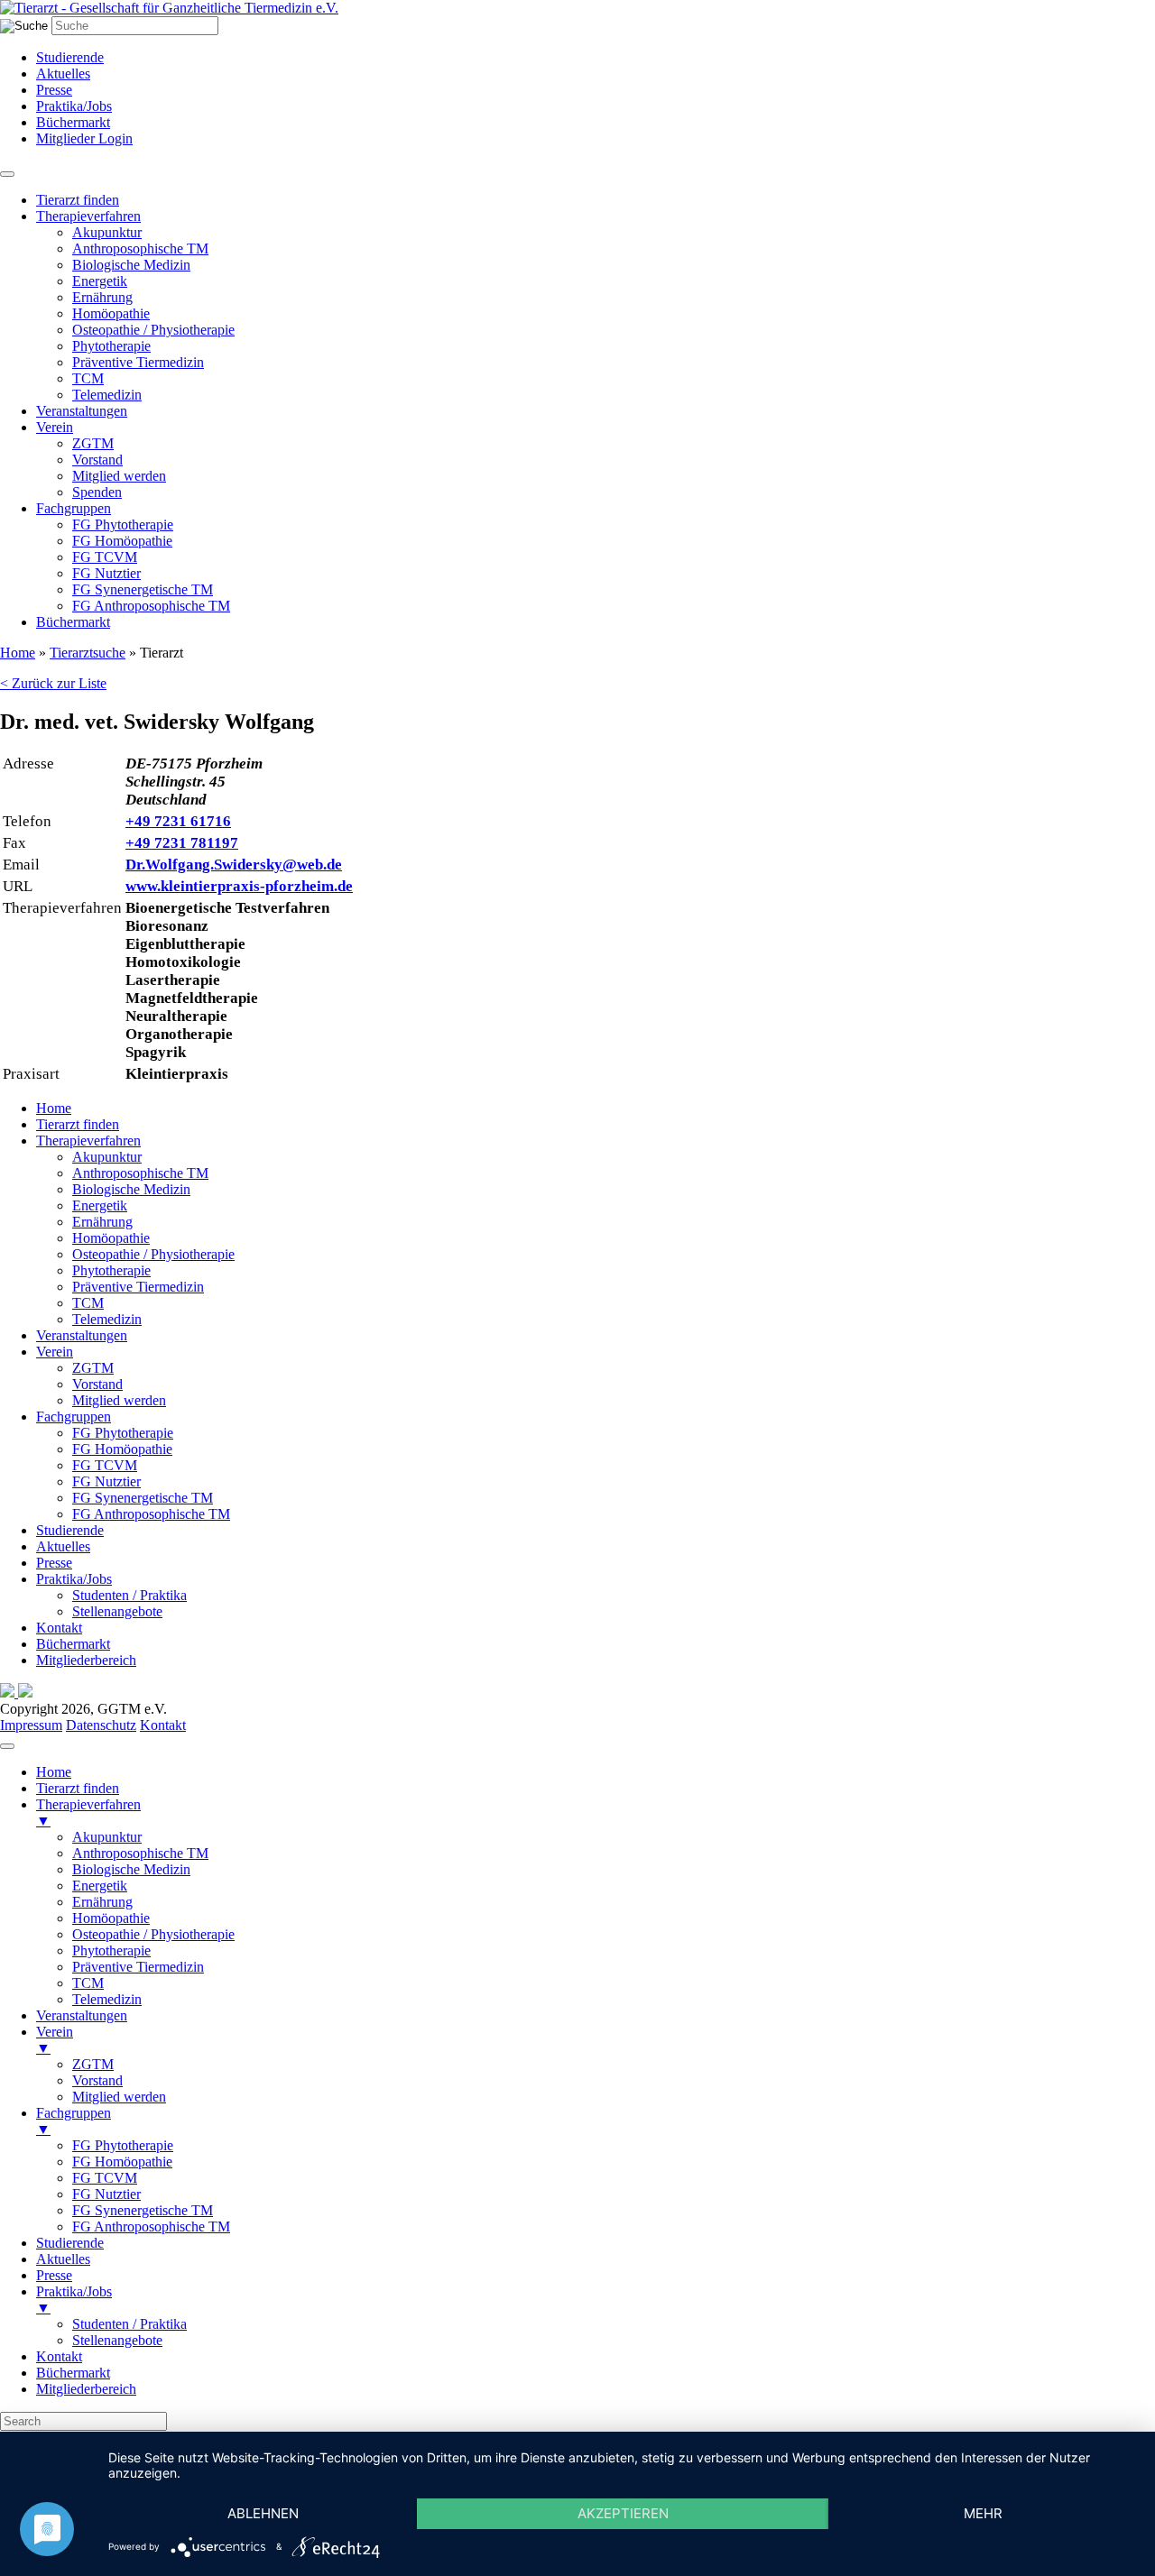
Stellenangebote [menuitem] (117, 2340)
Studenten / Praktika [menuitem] (129, 2324)
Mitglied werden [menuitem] (119, 2097)
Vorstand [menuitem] (97, 2080)
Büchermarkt (73, 122)
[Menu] (7, 1746)
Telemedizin (107, 395)
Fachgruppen (74, 508)
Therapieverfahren (88, 216)
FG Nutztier (106, 573)
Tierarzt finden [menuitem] (78, 1788)
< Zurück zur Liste (53, 683)
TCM (88, 378)
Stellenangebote (117, 1611)
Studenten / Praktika (129, 1595)
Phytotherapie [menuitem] (111, 1950)
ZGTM (93, 443)
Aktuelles (63, 74)
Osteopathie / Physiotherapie (153, 330)
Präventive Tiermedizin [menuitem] (138, 1967)
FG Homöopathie (122, 541)
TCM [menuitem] (88, 1983)
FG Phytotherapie (123, 524)
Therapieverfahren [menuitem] (88, 1812)
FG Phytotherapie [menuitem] (123, 2145)
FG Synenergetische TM (143, 589)
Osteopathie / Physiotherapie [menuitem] (153, 1934)
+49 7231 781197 (182, 843)
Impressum (31, 1725)
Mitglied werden (119, 476)
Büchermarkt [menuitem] (73, 2373)
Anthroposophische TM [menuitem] (140, 1853)
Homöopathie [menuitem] (111, 1918)
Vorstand (97, 460)
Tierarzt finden (78, 200)
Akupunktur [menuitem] (107, 1837)
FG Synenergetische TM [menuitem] (143, 2210)
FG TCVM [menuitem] (105, 2178)
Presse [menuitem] (54, 2275)
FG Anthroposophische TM (151, 606)
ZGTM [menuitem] (93, 2064)
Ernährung (102, 297)
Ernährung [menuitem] (102, 1902)
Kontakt (59, 1628)
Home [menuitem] (54, 1772)
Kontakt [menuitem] (59, 2356)
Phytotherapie (111, 346)
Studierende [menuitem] (70, 2243)
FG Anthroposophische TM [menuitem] (151, 2226)
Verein (55, 427)
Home (18, 653)
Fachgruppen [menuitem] (74, 2121)
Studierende (70, 57)
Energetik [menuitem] (100, 1886)
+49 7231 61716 (178, 821)
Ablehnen (263, 2513)
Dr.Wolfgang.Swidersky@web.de (234, 865)
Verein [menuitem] (55, 2040)
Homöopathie (111, 313)
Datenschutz (101, 1725)
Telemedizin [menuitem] (107, 1999)
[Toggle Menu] (7, 174)
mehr (983, 2513)
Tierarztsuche (88, 653)
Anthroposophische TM (140, 248)
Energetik (100, 281)
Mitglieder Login (84, 138)
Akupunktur (107, 232)
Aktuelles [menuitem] (63, 2259)
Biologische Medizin (131, 265)
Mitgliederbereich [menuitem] (86, 2389)
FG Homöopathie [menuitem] (122, 2162)
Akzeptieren (623, 2513)
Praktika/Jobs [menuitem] (74, 2300)
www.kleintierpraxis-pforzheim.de (239, 886)
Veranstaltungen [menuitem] (82, 2015)
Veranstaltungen (82, 411)
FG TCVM (105, 557)
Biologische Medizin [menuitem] (131, 1869)
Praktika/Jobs (74, 106)
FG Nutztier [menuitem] (106, 2194)
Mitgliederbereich (86, 1660)
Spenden (97, 492)
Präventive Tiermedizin (138, 362)
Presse (54, 90)
